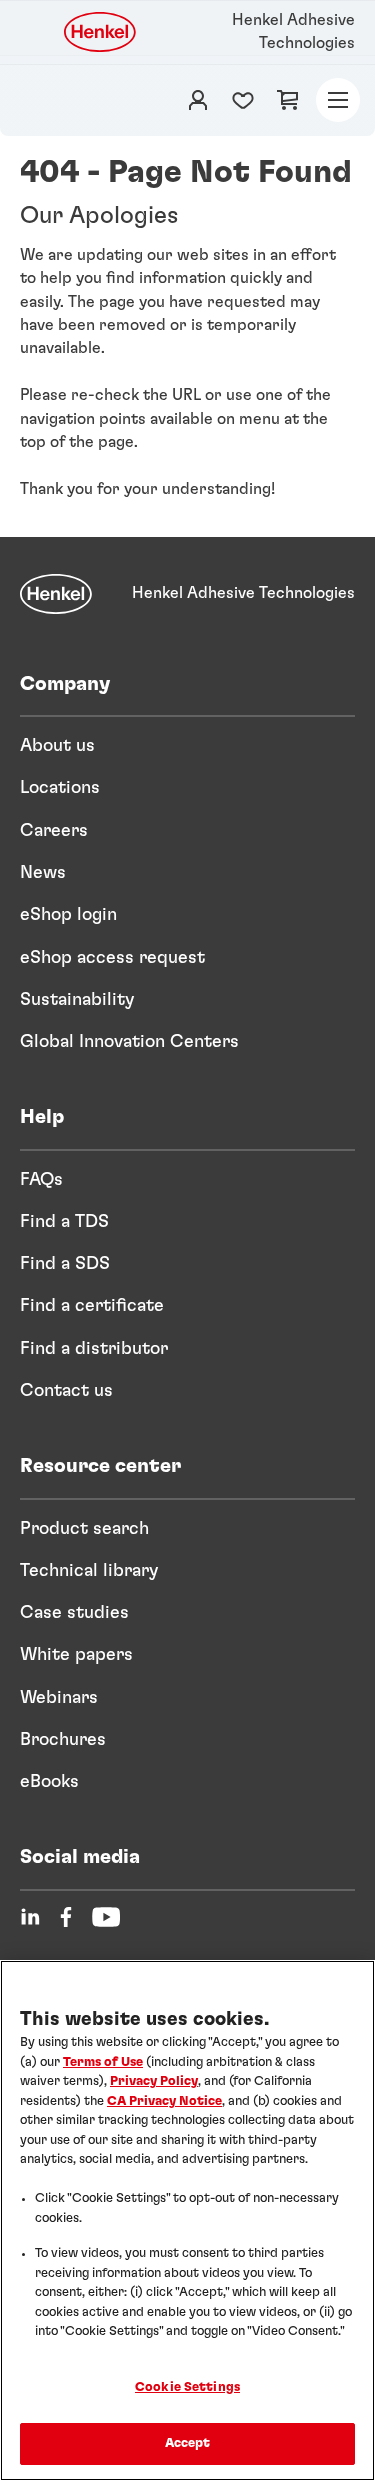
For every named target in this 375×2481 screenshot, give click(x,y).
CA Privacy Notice (164, 2101)
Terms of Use (103, 2062)
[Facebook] (66, 1917)
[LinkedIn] (30, 1917)
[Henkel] (56, 594)
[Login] (198, 100)
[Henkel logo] (101, 32)
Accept (188, 2443)
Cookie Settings (187, 2387)
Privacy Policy (154, 2081)
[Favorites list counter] (243, 100)
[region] (187, 2220)
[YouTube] (106, 1917)
